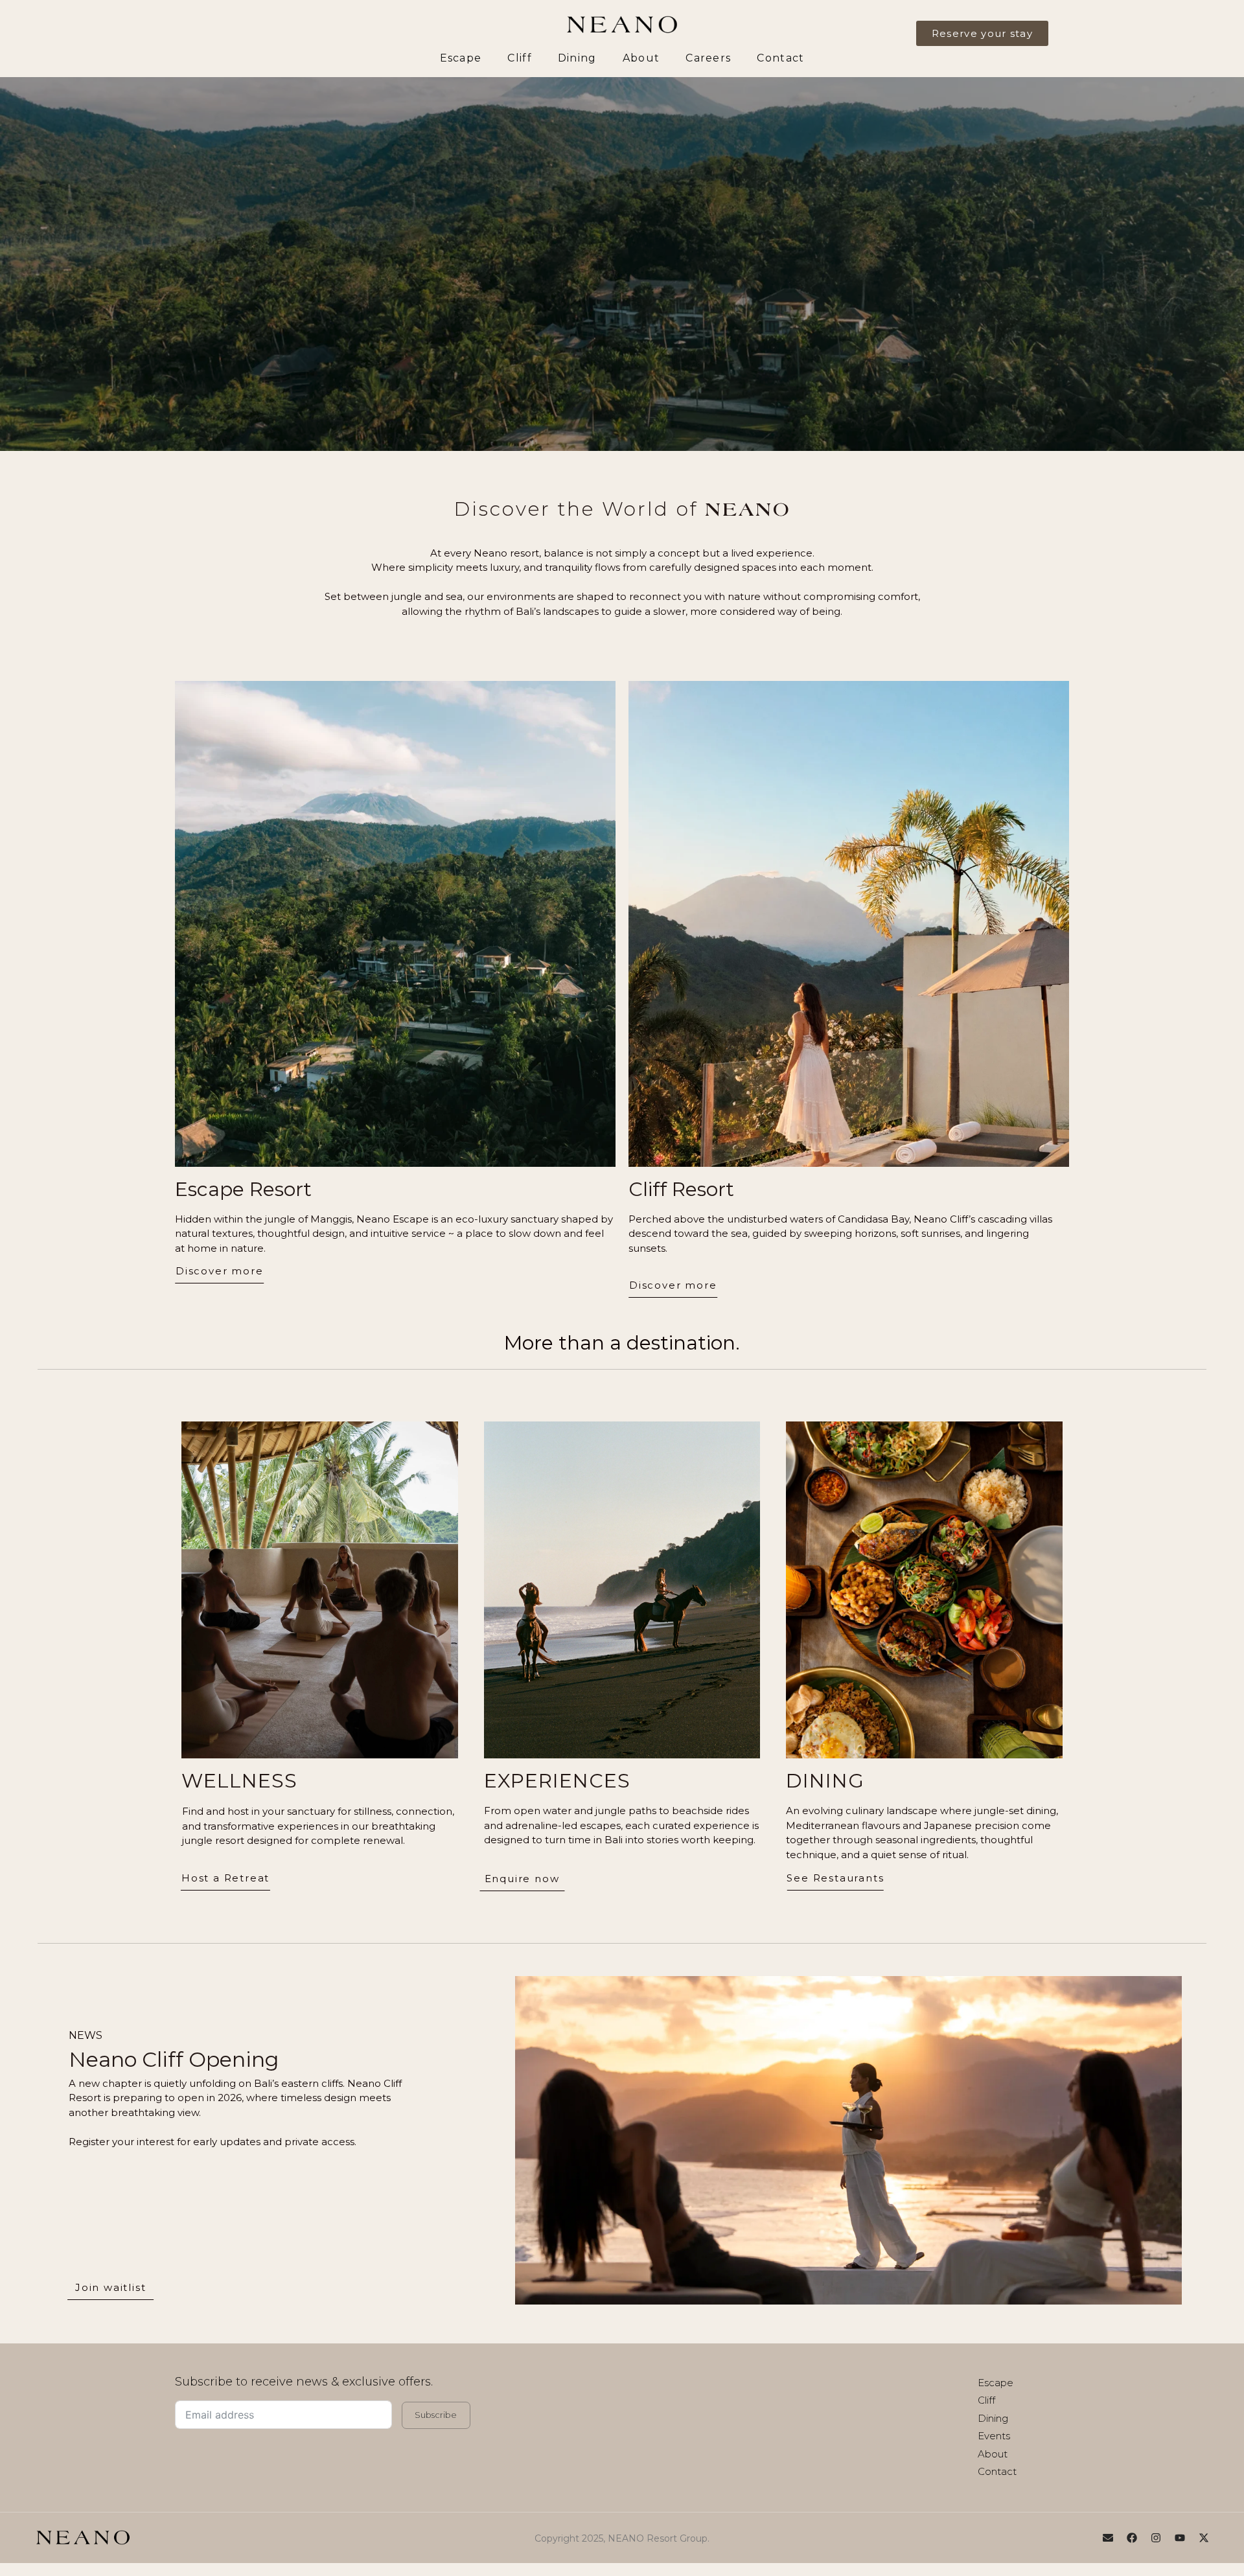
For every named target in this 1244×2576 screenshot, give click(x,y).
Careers (708, 58)
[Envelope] (1108, 2538)
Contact (780, 58)
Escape (461, 58)
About (641, 58)
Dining (577, 58)
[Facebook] (1132, 2538)
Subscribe (436, 2415)
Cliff (520, 58)
